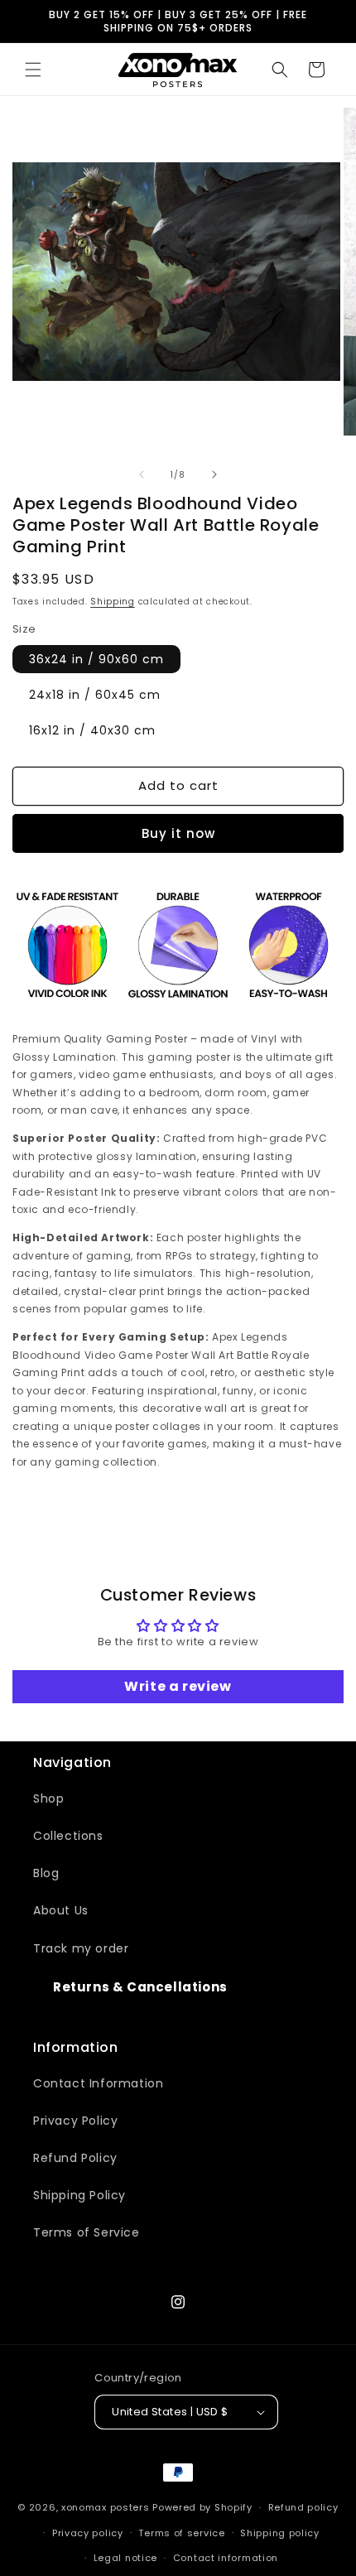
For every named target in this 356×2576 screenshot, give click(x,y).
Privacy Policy (75, 2121)
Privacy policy (88, 2533)
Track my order (81, 1948)
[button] (33, 70)
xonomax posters (106, 2507)
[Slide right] (214, 474)
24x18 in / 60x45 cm (95, 695)
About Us (61, 1910)
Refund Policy (75, 2158)
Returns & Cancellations (140, 1987)
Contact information (226, 2558)
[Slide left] (142, 474)
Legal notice (125, 2558)
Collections (68, 1836)
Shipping (113, 602)
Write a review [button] (178, 1686)
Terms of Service (87, 2232)
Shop (48, 1798)
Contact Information (98, 2083)
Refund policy (303, 2507)
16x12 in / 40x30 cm (92, 730)
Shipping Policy (79, 2195)
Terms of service (181, 2533)
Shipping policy (280, 2533)
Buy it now (178, 833)
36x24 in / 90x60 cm (96, 659)
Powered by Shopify (202, 2507)
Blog (46, 1873)
